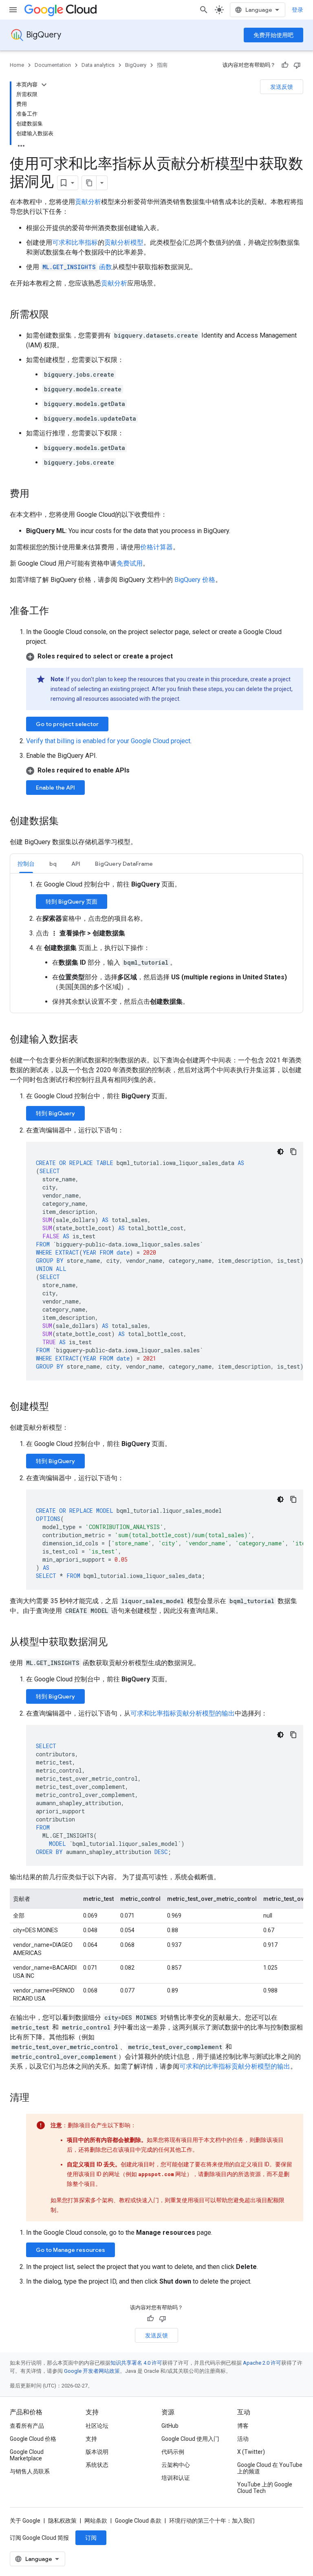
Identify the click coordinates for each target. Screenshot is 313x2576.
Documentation (53, 65)
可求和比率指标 (75, 242)
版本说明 (97, 2452)
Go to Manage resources (71, 2250)
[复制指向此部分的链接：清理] (37, 2098)
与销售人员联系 (30, 2471)
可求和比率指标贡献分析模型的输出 (183, 1713)
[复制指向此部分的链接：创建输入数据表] (86, 1040)
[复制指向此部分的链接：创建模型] (57, 1407)
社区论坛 (97, 2426)
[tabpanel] (156, 943)
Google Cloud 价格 (33, 2439)
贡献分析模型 (124, 242)
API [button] (76, 864)
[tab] (26, 863)
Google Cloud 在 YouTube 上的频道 (270, 2468)
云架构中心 (176, 2465)
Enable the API (55, 788)
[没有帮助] (297, 65)
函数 (77, 267)
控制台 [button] (26, 864)
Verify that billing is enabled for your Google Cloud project (108, 741)
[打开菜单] (13, 10)
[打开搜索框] (204, 10)
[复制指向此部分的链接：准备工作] (57, 612)
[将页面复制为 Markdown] (89, 183)
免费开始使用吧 (273, 35)
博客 (243, 2426)
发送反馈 (282, 87)
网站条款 (96, 2521)
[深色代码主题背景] (280, 1152)
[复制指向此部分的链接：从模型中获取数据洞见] (116, 1643)
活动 (243, 2439)
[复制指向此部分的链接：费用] (37, 494)
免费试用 (130, 563)
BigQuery (44, 35)
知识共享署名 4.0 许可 (136, 2363)
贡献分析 (88, 202)
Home (17, 65)
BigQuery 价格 (195, 580)
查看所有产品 (27, 2426)
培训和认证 (176, 2478)
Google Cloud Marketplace (27, 2455)
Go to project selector (67, 724)
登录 (298, 10)
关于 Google (25, 2521)
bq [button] (53, 864)
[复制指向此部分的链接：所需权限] (57, 315)
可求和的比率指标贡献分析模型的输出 (235, 2066)
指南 (162, 65)
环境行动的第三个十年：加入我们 (212, 2521)
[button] (165, 656)
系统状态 (97, 2465)
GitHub (170, 2426)
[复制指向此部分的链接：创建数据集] (67, 822)
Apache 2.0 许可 (262, 2363)
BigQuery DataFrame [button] (124, 864)
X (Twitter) (251, 2452)
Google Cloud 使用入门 (190, 2439)
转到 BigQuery (55, 1113)
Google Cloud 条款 (138, 2521)
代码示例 (173, 2452)
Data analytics (98, 65)
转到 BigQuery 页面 (72, 902)
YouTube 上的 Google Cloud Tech (265, 2488)
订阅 (91, 2538)
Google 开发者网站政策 (92, 2371)
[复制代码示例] (293, 1152)
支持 (91, 2439)
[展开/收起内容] (44, 85)
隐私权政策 (62, 2521)
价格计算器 (156, 547)
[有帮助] (285, 65)
